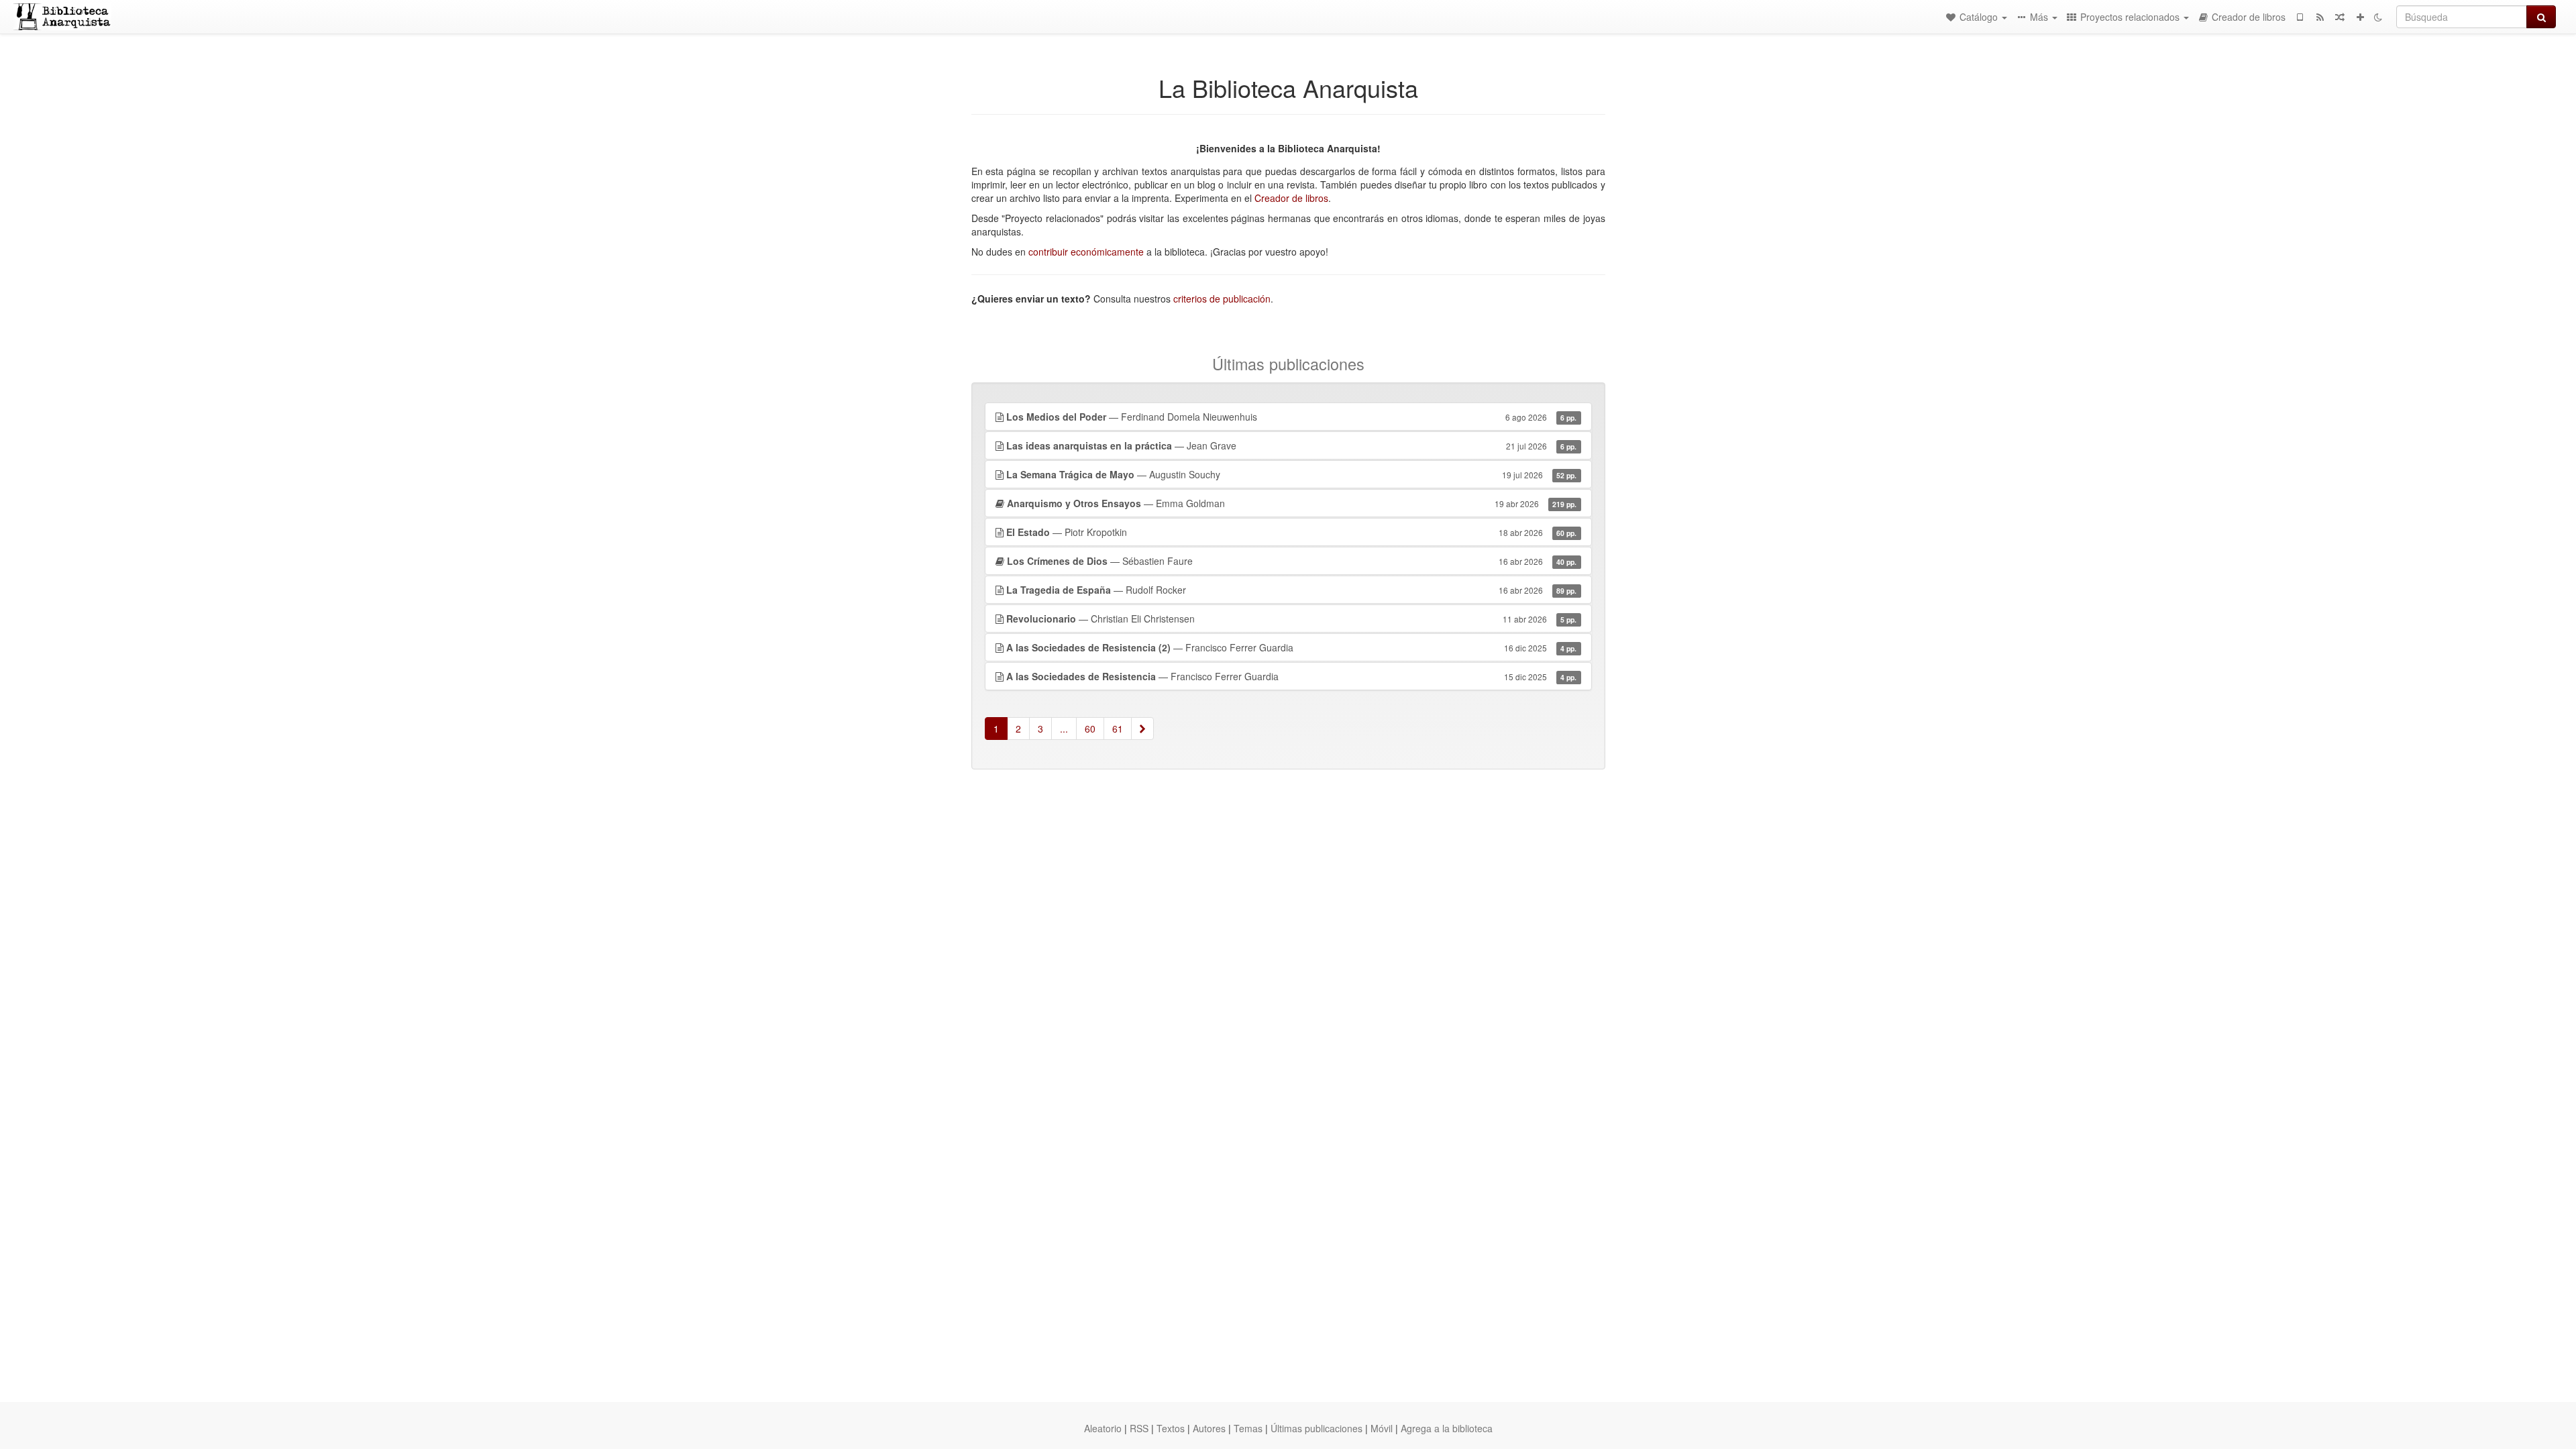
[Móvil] (2300, 17)
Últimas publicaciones (1317, 1428)
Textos (1171, 1428)
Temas (1248, 1428)
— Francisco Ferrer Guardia (1292, 647)
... (1064, 729)
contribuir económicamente (1086, 252)
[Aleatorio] (2340, 17)
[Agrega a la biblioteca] (2360, 17)
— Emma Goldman (1292, 503)
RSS (1139, 1428)
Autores (1209, 1428)
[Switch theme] (2378, 17)
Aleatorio (1103, 1428)
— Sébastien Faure (1292, 561)
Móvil (1382, 1428)
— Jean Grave (1292, 445)
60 (1090, 729)
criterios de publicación (1222, 299)
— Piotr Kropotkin (1292, 532)
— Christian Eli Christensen (1292, 619)
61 (1118, 729)
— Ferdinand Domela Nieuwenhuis (1292, 417)
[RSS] (2320, 17)
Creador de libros (1291, 198)
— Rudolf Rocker (1292, 590)
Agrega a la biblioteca (1447, 1428)
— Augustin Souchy (1292, 474)
